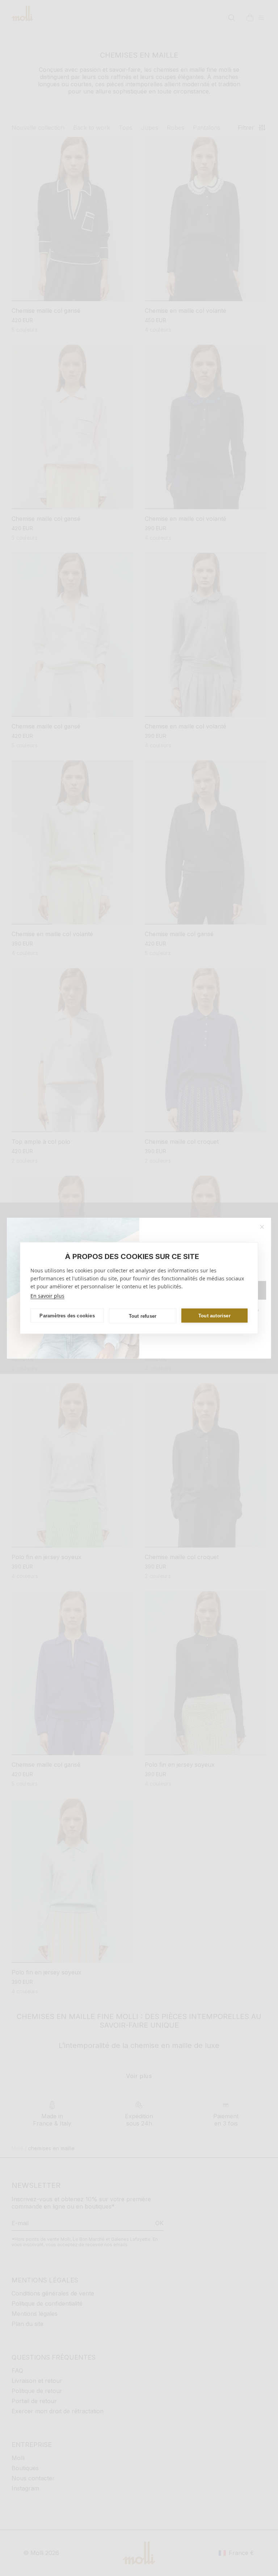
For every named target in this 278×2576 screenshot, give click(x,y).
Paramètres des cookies (67, 1315)
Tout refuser (143, 1316)
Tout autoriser (214, 1315)
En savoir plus (47, 1296)
